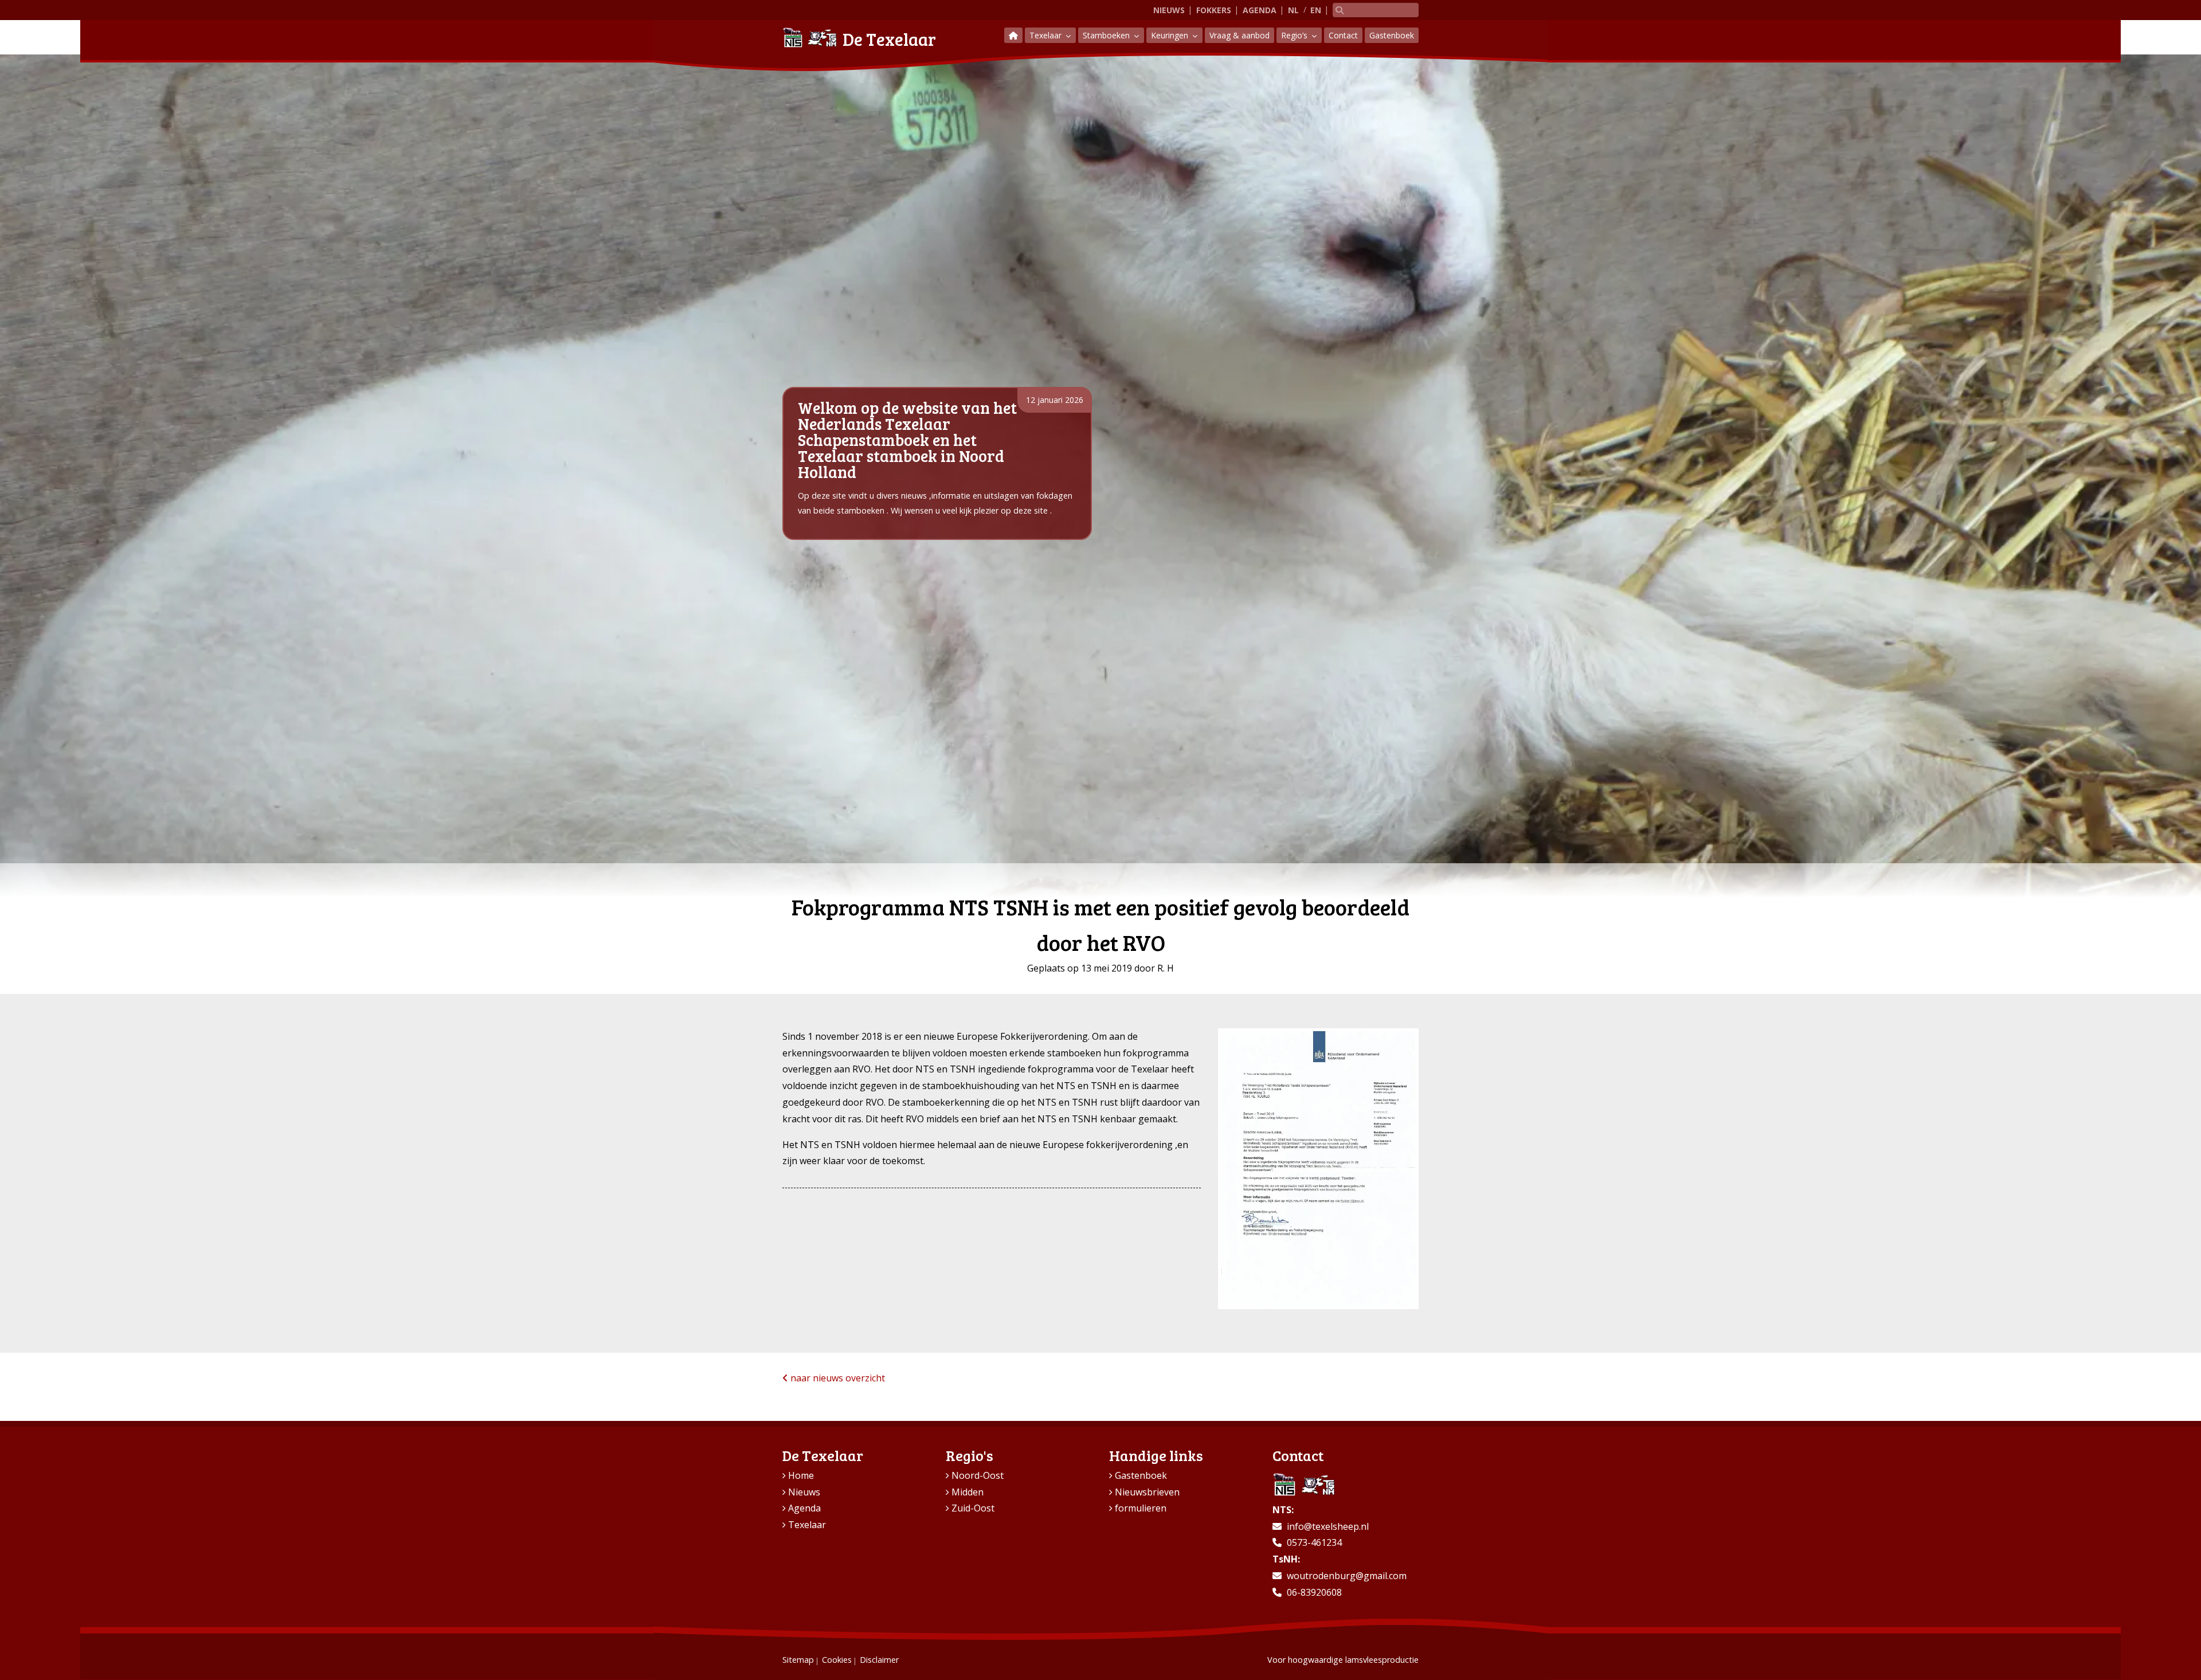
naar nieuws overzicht (837, 1378)
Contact (1343, 35)
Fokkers (1214, 10)
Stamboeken (1107, 35)
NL (1293, 10)
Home (801, 1475)
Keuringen (1171, 35)
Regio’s (1295, 35)
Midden (968, 1492)
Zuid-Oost (973, 1508)
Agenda (1260, 10)
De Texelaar (889, 39)
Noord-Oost (978, 1475)
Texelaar (1047, 35)
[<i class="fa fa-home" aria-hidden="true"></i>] (1013, 35)
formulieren (1141, 1508)
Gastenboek (1392, 35)
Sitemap (798, 1660)
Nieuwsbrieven (1147, 1492)
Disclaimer (879, 1660)
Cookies (837, 1660)
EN (1316, 10)
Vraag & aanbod (1239, 35)
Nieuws (1169, 10)
